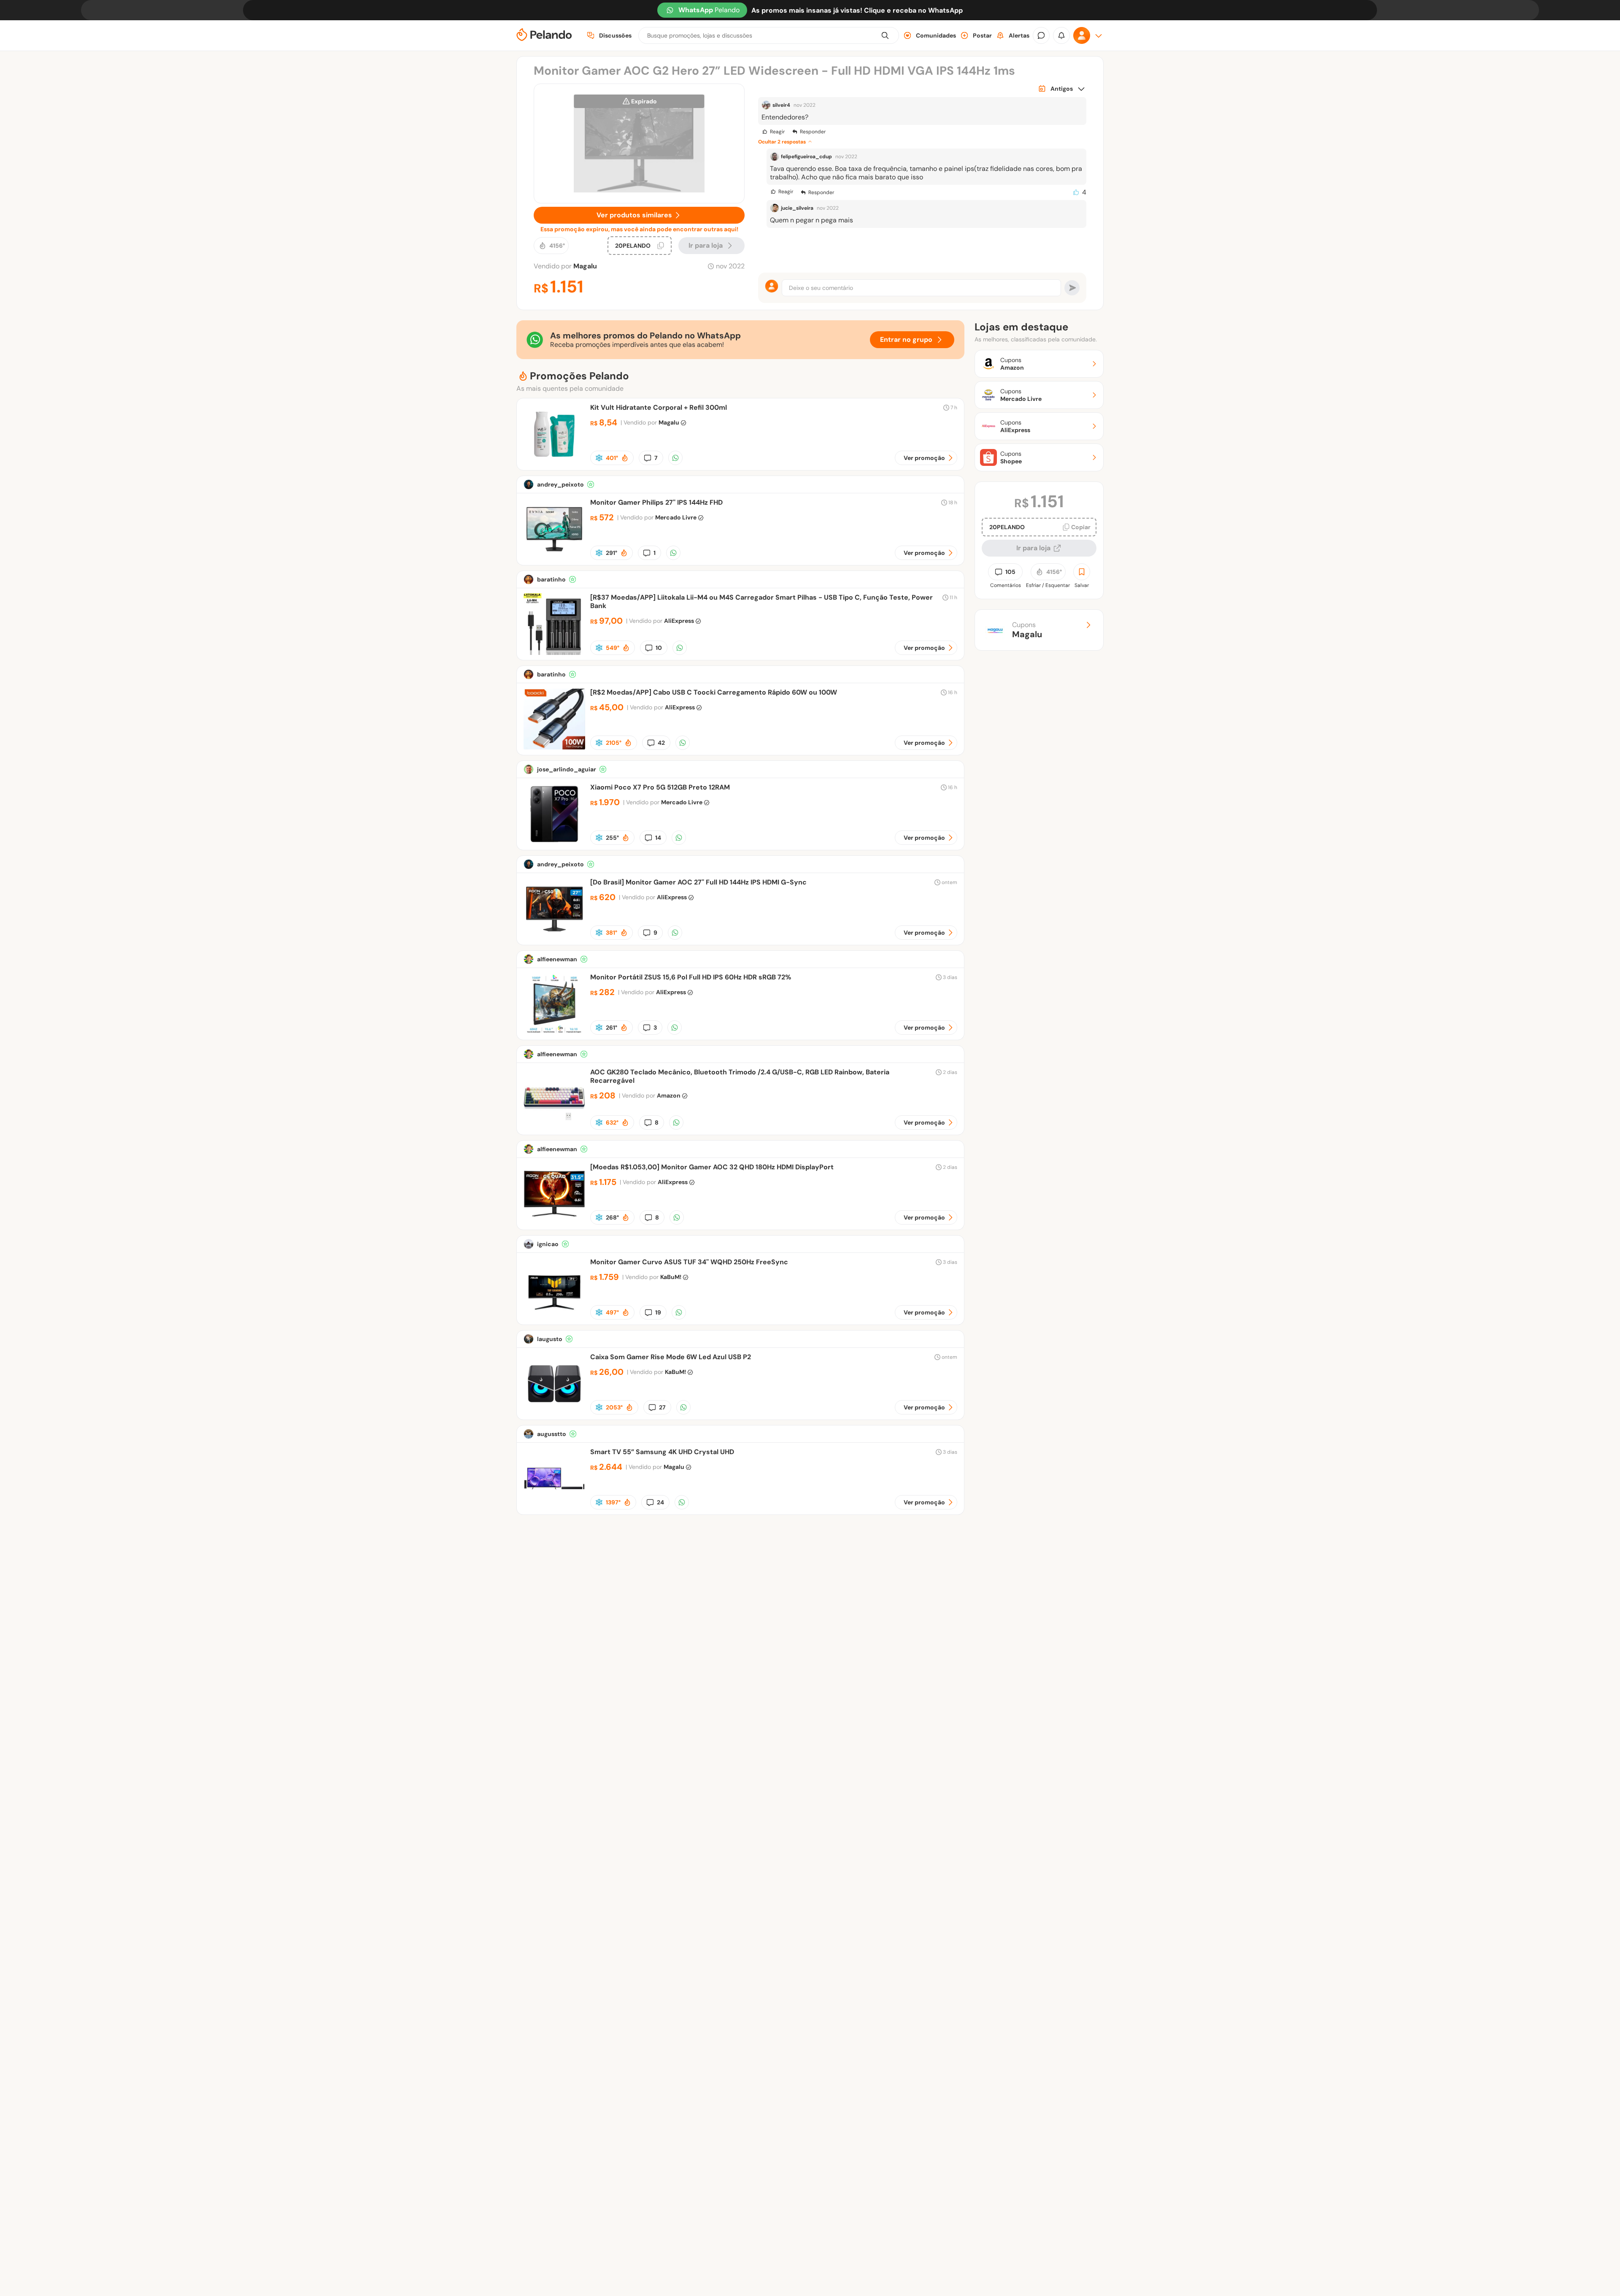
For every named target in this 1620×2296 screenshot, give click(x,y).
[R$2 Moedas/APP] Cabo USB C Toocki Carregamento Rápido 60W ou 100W (714, 692)
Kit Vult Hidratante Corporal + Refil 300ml (659, 407)
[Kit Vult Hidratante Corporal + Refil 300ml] (554, 463)
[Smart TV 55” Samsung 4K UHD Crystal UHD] (554, 1507)
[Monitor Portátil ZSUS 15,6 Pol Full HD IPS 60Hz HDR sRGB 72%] (554, 1032)
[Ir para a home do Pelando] (544, 36)
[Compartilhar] (675, 458)
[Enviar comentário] (1072, 288)
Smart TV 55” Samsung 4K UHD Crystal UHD (662, 1452)
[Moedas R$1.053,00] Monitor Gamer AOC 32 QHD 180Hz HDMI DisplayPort (712, 1167)
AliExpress (679, 621)
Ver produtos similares (634, 215)
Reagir (777, 132)
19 (658, 1312)
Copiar (1081, 527)
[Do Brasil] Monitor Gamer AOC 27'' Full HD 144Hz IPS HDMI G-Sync (698, 882)
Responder (813, 132)
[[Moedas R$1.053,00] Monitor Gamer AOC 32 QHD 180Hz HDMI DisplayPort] (554, 1222)
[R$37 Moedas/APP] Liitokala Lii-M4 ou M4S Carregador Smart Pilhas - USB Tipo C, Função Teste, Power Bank (761, 602)
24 (660, 1502)
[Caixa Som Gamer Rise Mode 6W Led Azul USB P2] (554, 1412)
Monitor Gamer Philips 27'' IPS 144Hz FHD (656, 502)
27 (662, 1407)
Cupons (1027, 630)
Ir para (706, 245)
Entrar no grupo (906, 339)
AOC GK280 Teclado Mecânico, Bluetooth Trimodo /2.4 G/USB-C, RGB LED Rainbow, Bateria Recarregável (740, 1076)
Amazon (669, 1095)
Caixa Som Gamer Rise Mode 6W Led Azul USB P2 (671, 1357)
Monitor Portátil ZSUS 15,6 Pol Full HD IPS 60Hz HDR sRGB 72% (691, 977)
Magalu (585, 266)
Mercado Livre (676, 517)
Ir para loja (1033, 548)
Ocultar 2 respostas (782, 142)
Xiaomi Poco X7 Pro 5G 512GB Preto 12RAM (660, 787)
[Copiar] (661, 246)
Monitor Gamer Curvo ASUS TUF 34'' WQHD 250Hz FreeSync (689, 1262)
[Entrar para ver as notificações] (1061, 35)
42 (661, 743)
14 (658, 838)
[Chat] (1041, 35)
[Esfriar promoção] (599, 458)
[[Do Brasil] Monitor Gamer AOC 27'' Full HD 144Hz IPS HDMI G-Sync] (554, 937)
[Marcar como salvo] (1082, 572)
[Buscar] (885, 35)
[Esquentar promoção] (625, 458)
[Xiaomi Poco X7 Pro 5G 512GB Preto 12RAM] (554, 842)
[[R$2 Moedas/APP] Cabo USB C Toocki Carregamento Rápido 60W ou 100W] (554, 748)
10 (659, 648)
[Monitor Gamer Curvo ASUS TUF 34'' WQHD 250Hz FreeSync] (554, 1317)
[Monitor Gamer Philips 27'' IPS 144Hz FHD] (554, 558)
